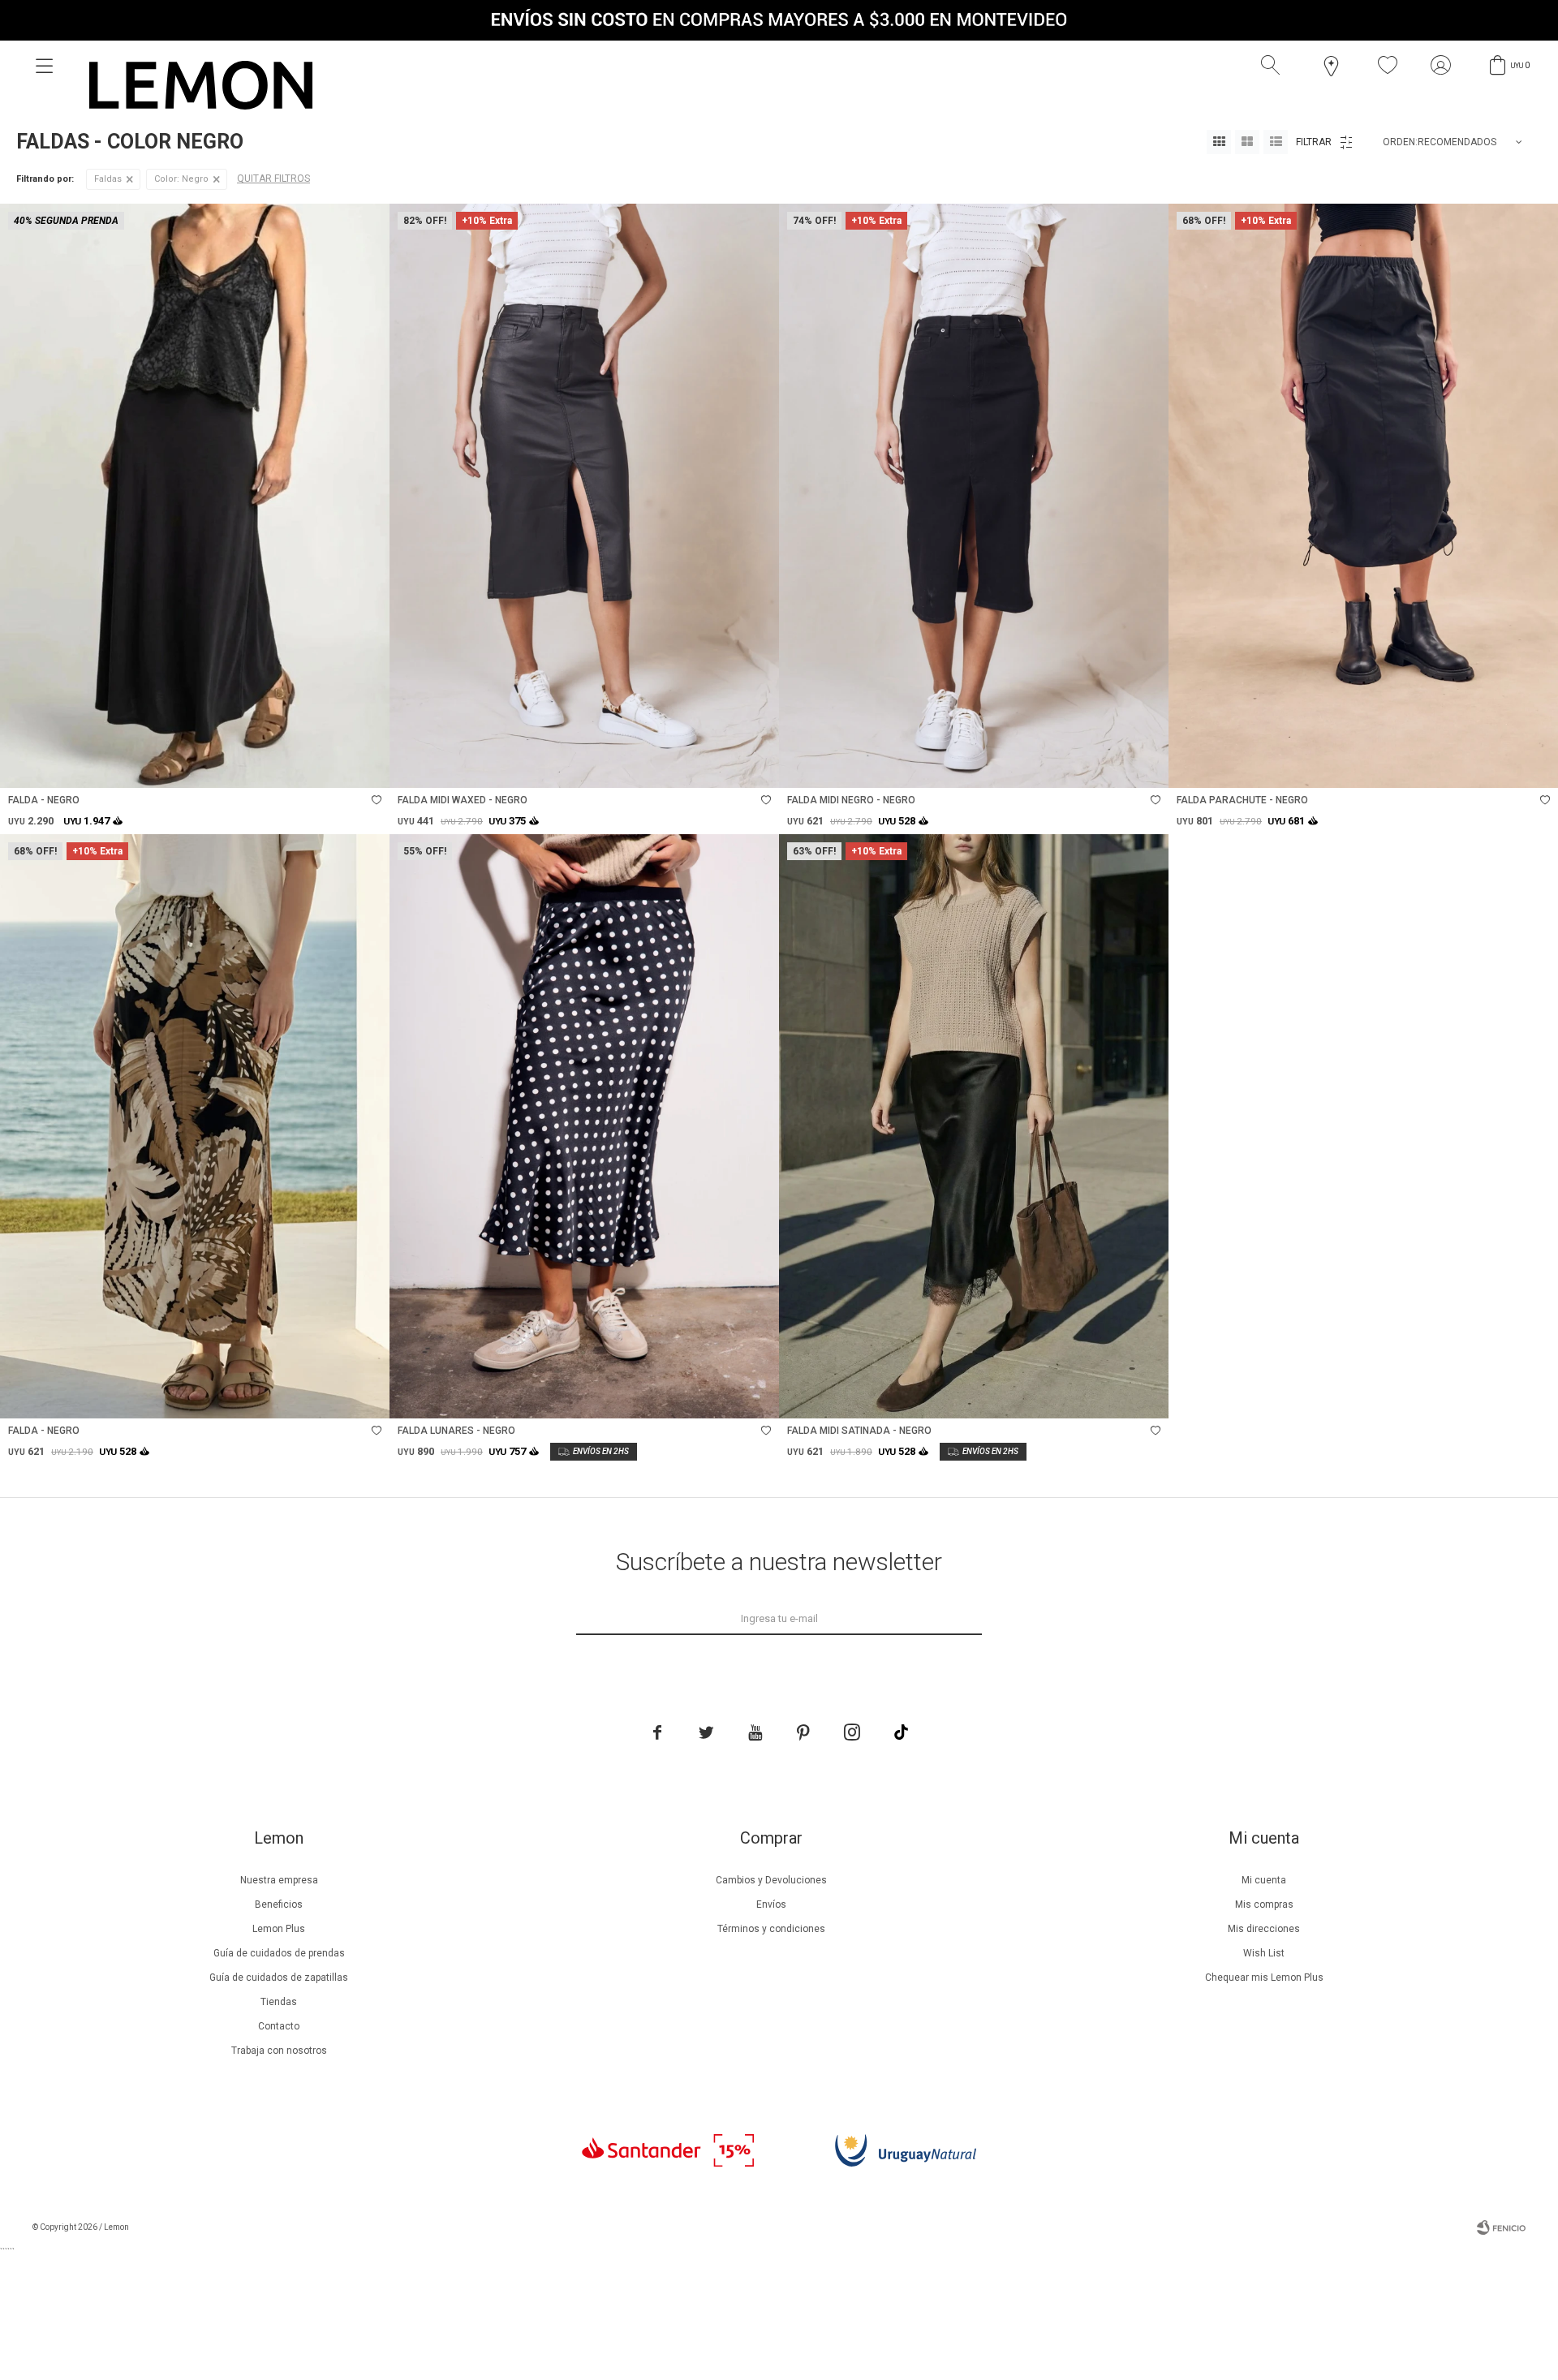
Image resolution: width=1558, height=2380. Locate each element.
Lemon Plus (279, 1929)
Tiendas (279, 2002)
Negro (181, 179)
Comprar (263, 767)
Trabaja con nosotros (279, 2051)
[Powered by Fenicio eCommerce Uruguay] (1501, 2227)
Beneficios (279, 1904)
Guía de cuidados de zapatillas (279, 1978)
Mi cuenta (1264, 1880)
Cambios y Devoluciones (771, 1880)
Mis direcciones (1264, 1929)
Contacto (279, 2026)
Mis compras (1264, 1904)
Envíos (771, 1904)
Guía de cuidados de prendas (279, 1953)
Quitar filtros (273, 179)
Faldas (108, 179)
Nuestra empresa (279, 1880)
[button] (1274, 66)
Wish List (1264, 1953)
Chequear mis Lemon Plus (1264, 1978)
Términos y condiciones (771, 1929)
